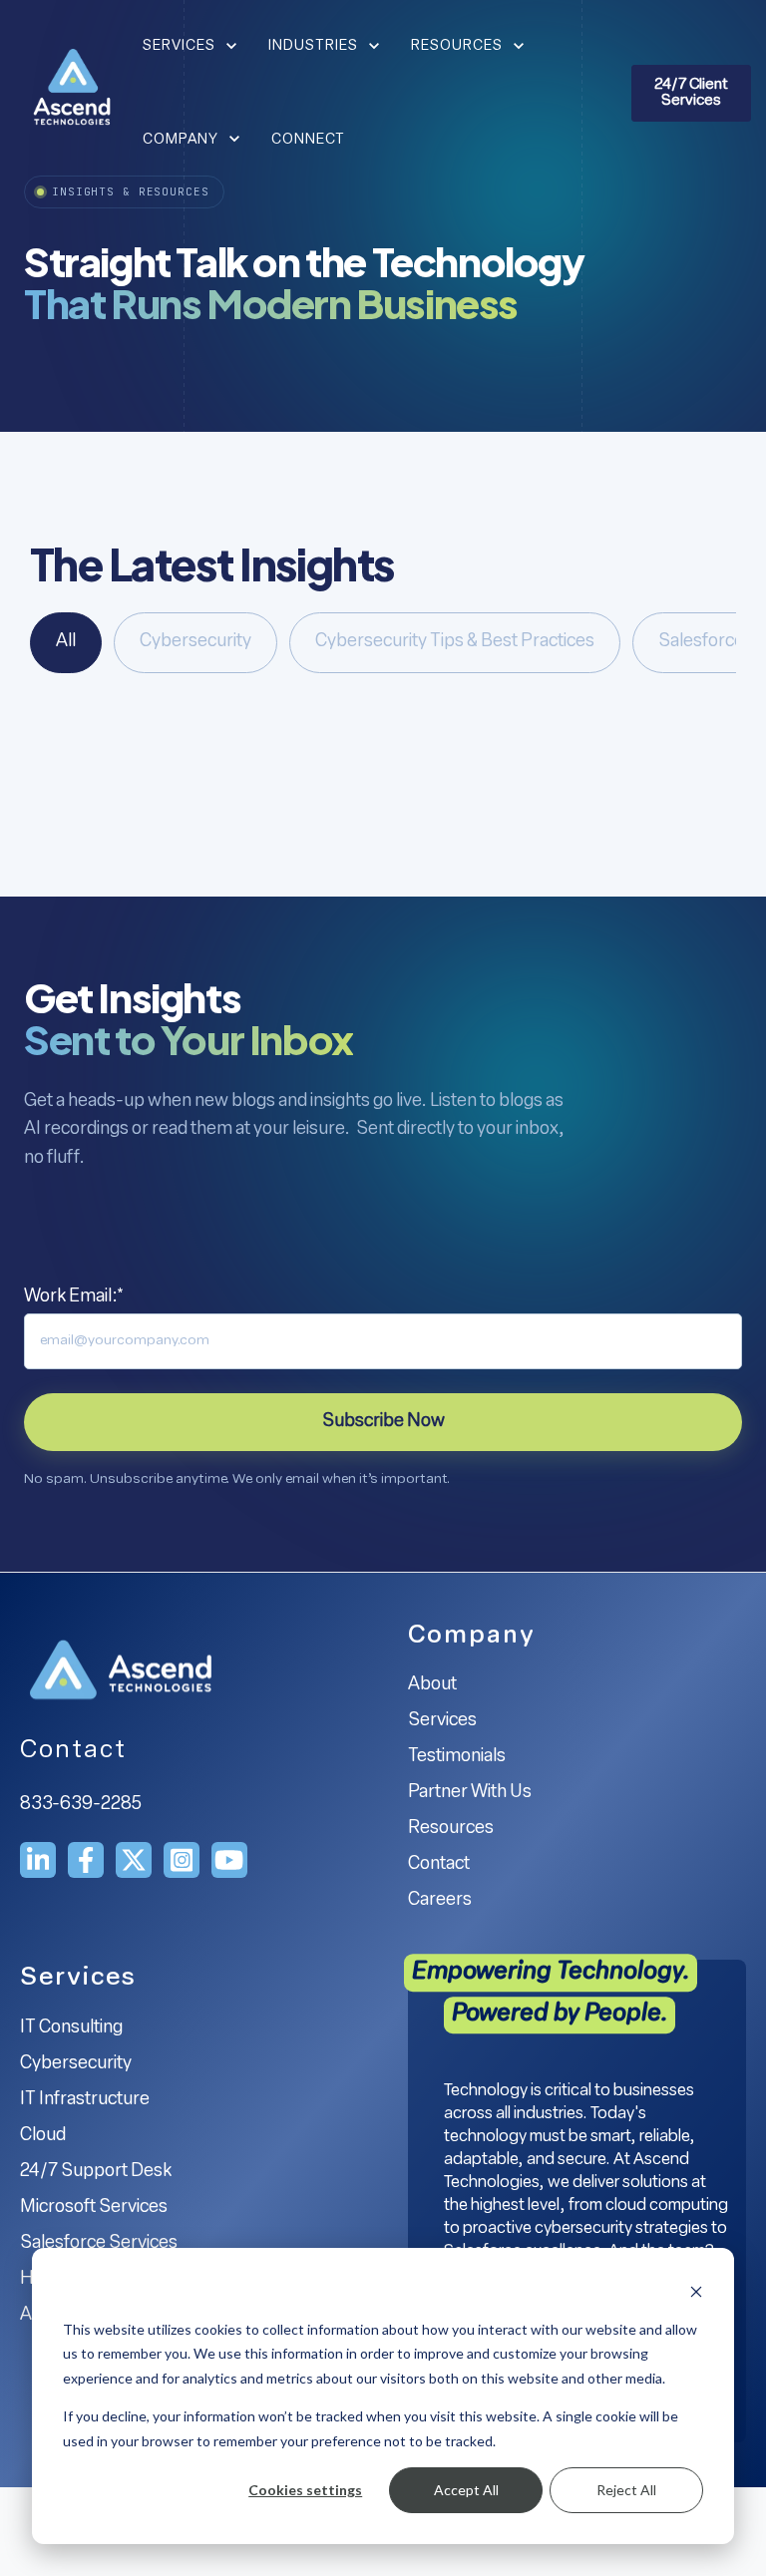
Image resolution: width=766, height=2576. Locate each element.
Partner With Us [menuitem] (470, 1793)
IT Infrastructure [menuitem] (85, 2100)
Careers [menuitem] (440, 1901)
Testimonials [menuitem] (457, 1757)
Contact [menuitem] (439, 1865)
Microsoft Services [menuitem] (94, 2208)
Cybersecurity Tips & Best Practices (455, 642)
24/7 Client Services (691, 93)
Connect (308, 140)
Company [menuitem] (472, 1636)
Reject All (626, 2490)
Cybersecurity (195, 642)
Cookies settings (305, 2490)
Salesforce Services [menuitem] (99, 2244)
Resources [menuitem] (451, 1829)
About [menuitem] (432, 1685)
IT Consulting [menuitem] (71, 2028)
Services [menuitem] (442, 1721)
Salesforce (701, 642)
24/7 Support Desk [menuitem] (96, 2172)
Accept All (466, 2490)
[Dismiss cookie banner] (696, 2291)
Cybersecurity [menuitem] (76, 2064)
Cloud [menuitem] (43, 2136)
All (66, 642)
